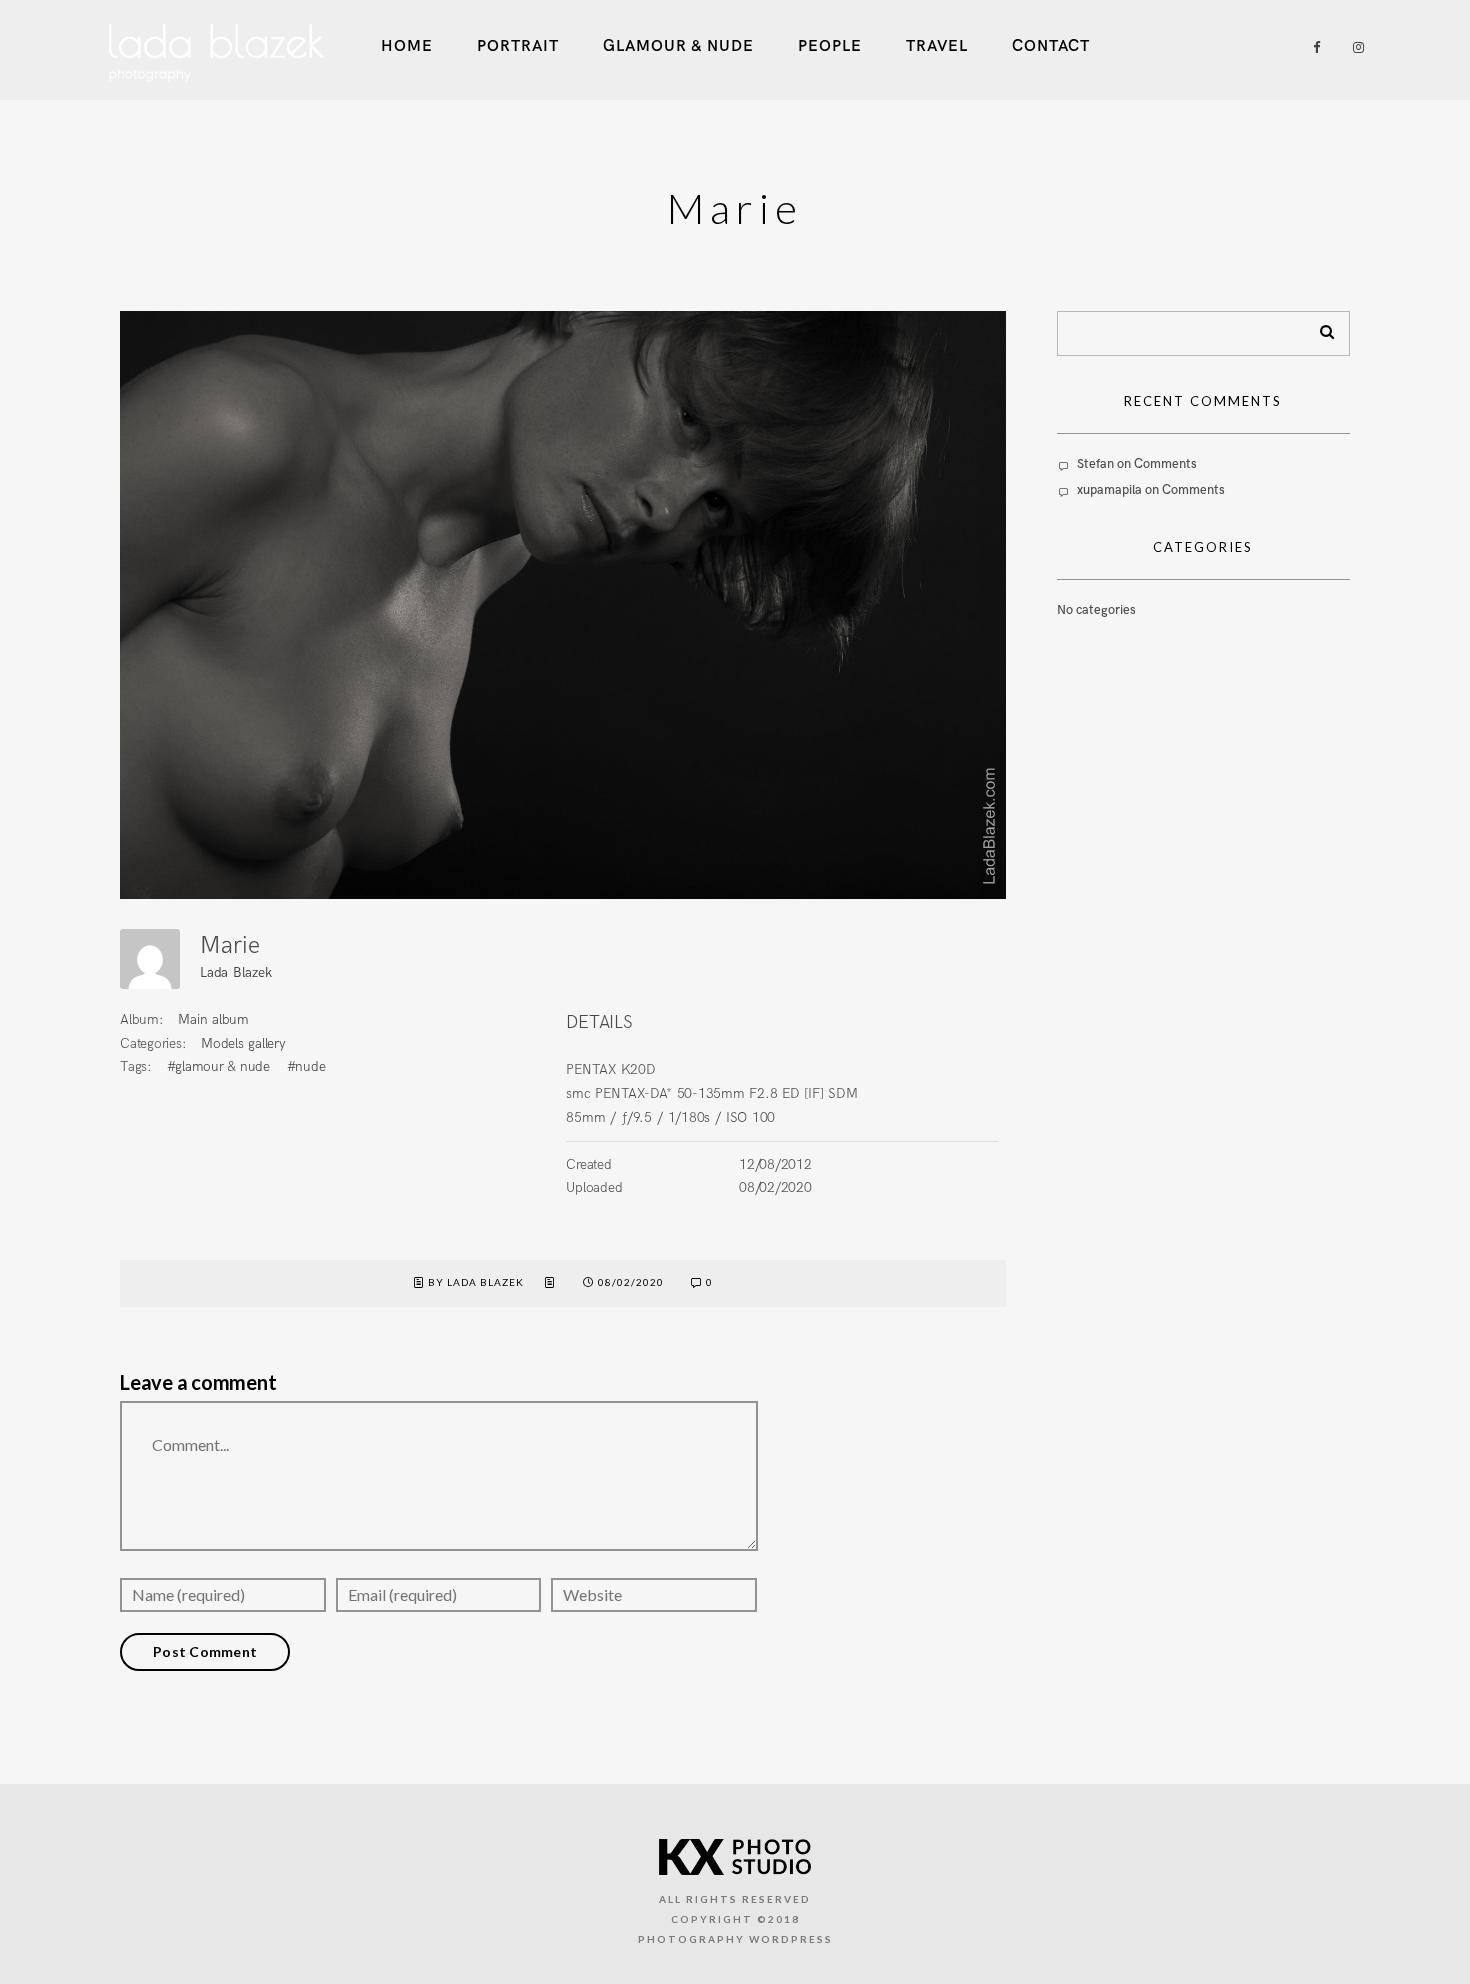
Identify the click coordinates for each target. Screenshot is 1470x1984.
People (830, 46)
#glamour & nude (218, 1066)
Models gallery (243, 1043)
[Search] (1320, 328)
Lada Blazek (235, 972)
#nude (306, 1066)
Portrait (518, 46)
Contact (1051, 46)
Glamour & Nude (678, 46)
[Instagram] (1354, 47)
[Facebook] (1310, 47)
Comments (1165, 464)
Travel (937, 46)
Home (407, 46)
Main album (213, 1019)
